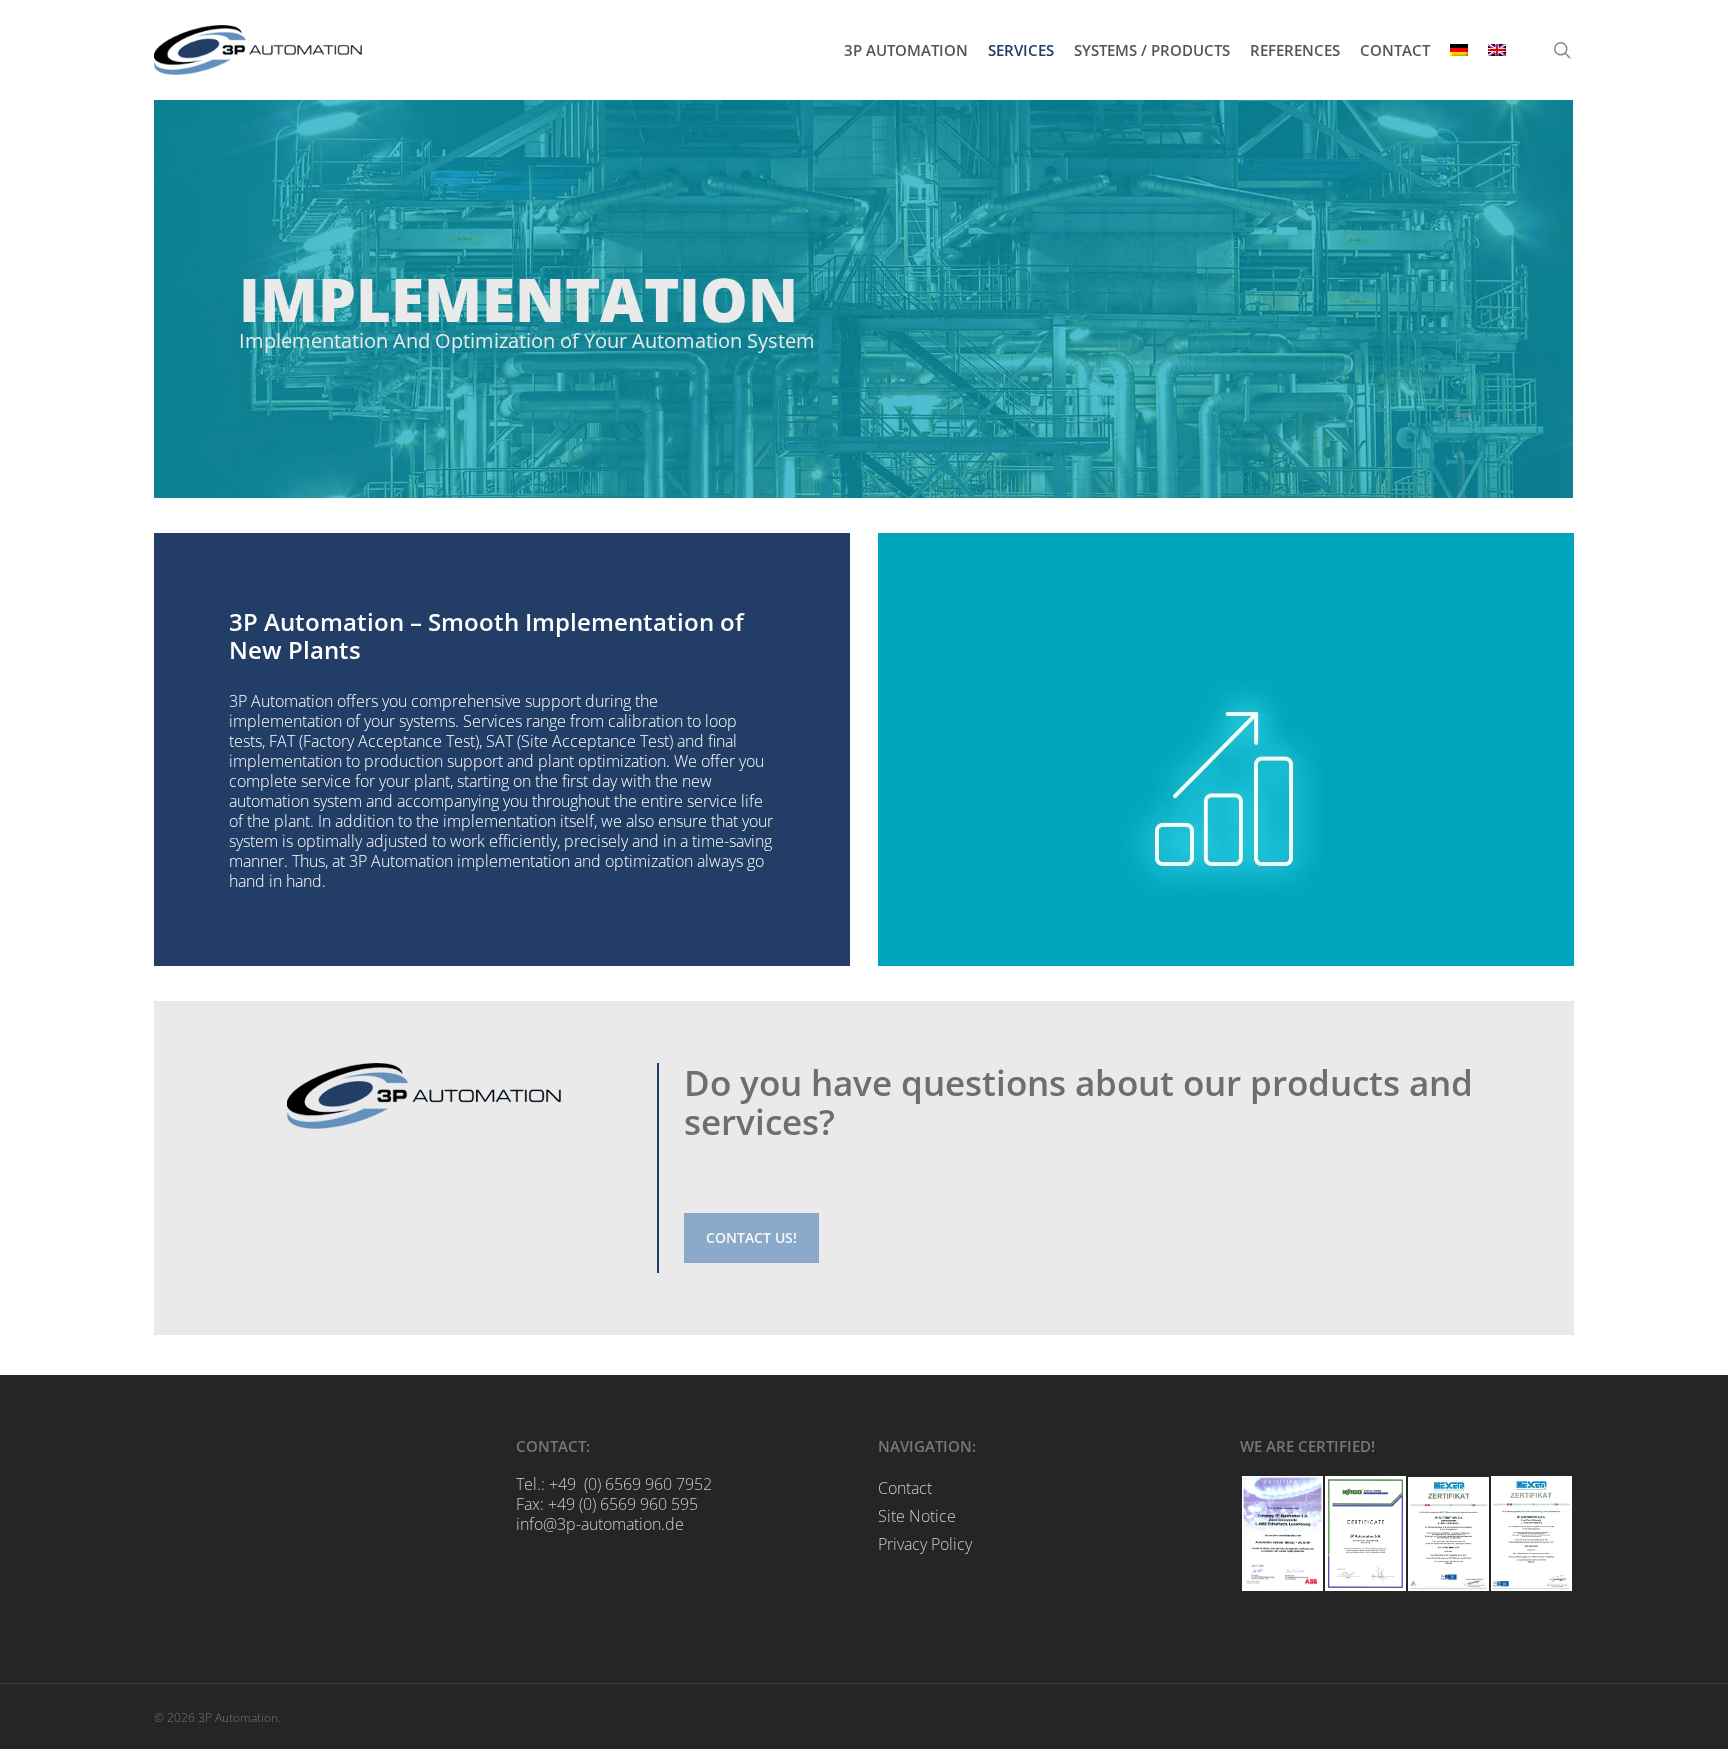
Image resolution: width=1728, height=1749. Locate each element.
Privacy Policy (925, 1544)
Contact (905, 1488)
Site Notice (917, 1516)
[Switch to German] (1459, 50)
